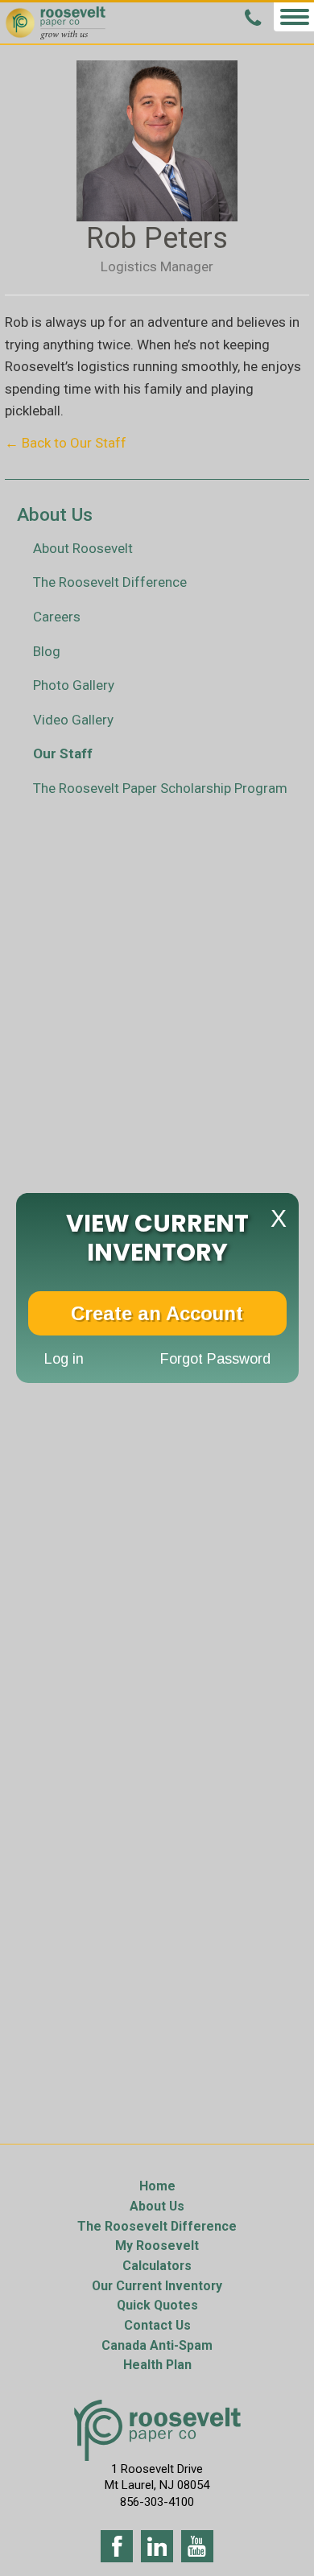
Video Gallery (73, 720)
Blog (47, 651)
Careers (57, 617)
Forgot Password (215, 1359)
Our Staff (63, 753)
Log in (64, 1359)
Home (157, 2186)
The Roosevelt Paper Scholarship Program (160, 788)
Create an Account (157, 1313)
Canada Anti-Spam (157, 2345)
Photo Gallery (74, 685)
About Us (157, 2206)
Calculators (157, 2266)
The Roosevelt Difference (110, 582)
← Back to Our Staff (66, 443)
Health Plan (157, 2365)
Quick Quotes (157, 2305)
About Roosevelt (83, 548)
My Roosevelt (157, 2246)
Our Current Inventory (157, 2286)
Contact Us (157, 2325)
